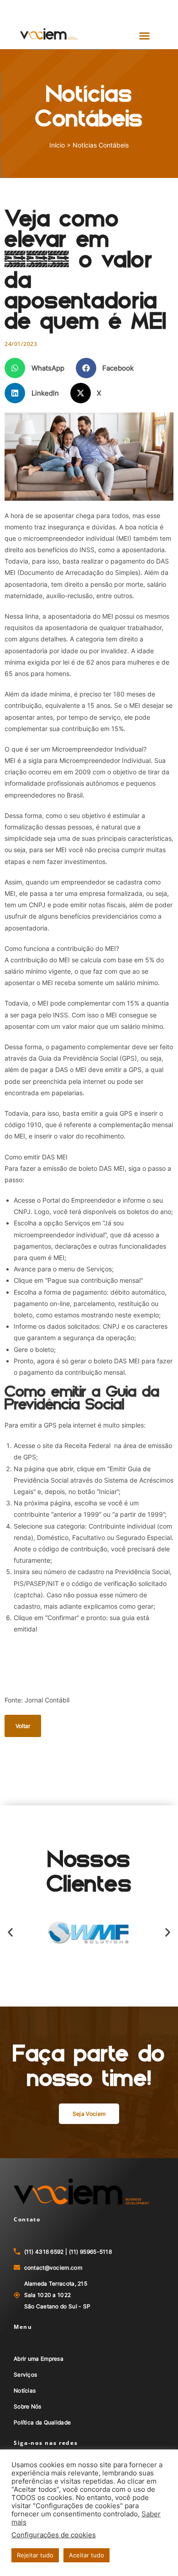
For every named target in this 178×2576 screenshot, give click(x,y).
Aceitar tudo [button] (86, 2555)
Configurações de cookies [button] (54, 2535)
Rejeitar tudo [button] (35, 2555)
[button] (145, 36)
